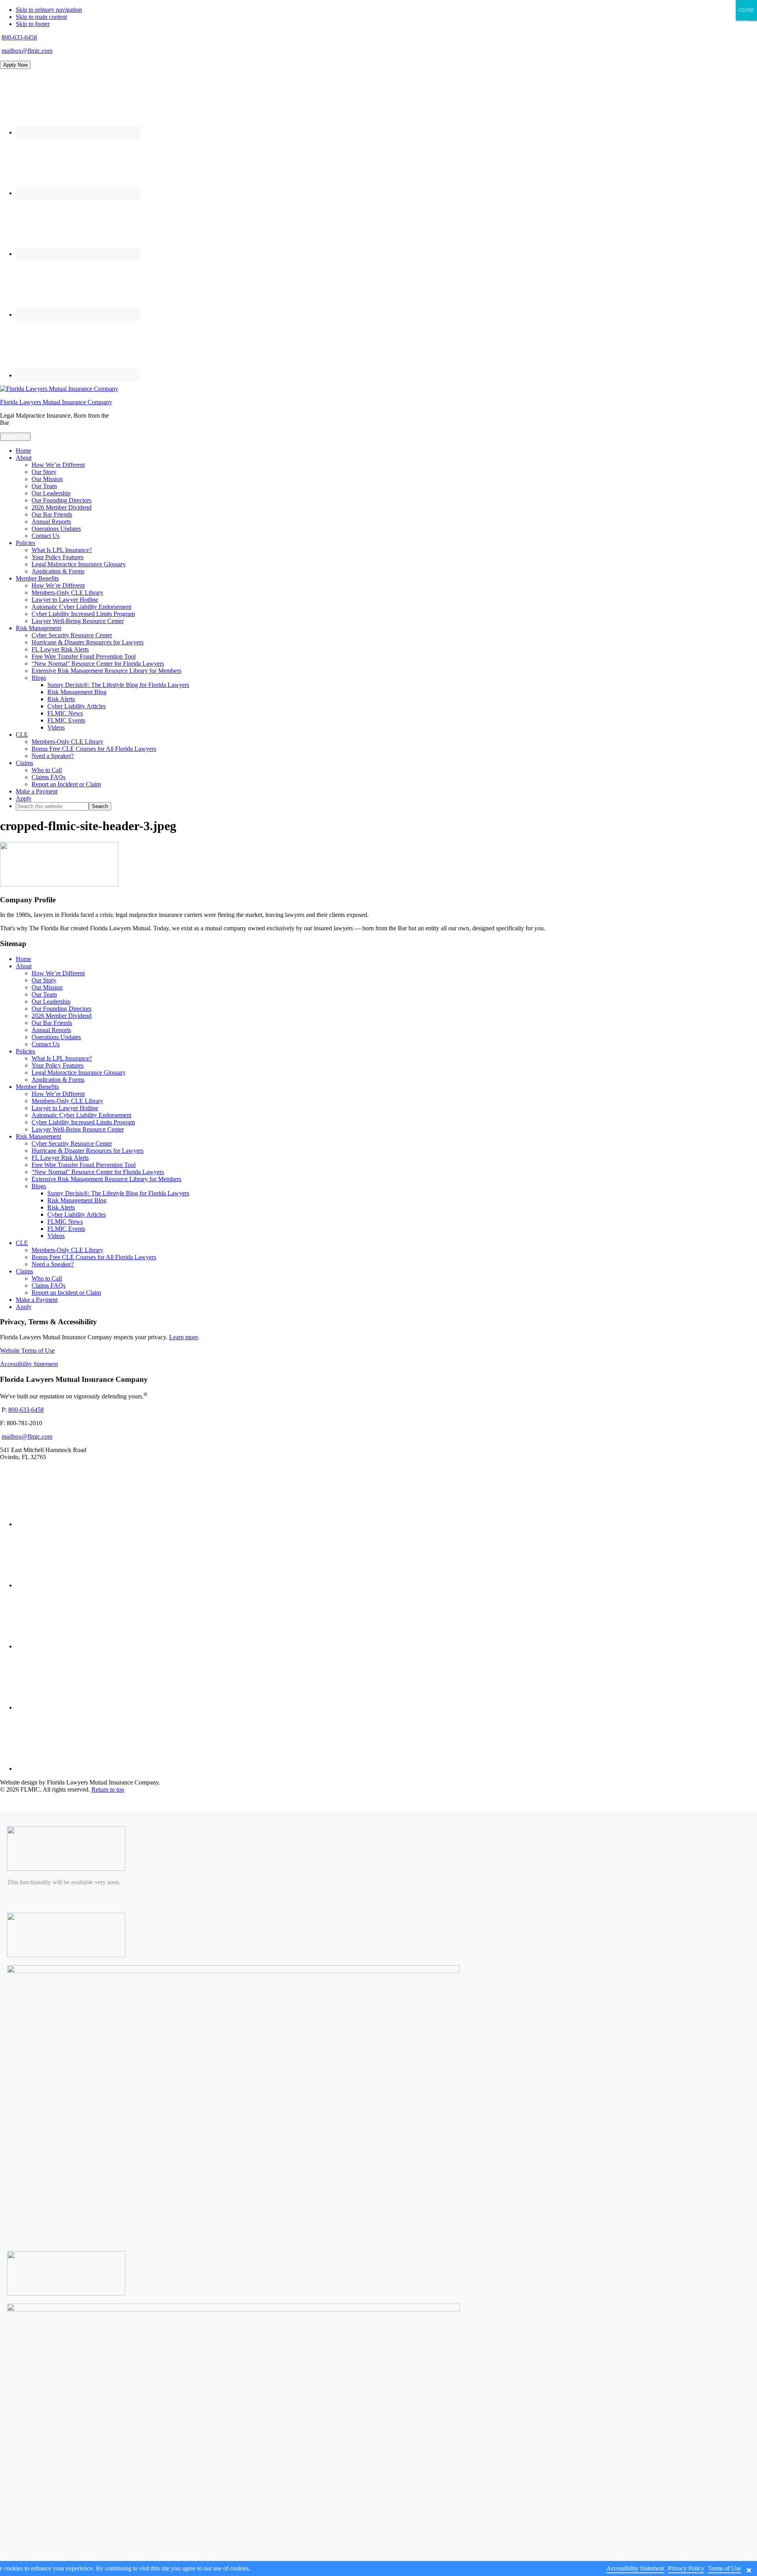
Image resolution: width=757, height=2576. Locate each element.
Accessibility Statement (29, 1364)
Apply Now (15, 65)
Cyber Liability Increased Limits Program (83, 1122)
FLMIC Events (66, 1229)
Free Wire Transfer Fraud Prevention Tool (84, 1165)
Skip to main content (41, 17)
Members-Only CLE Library (67, 1101)
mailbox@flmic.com (27, 51)
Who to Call (47, 1278)
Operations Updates (56, 1037)
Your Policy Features (58, 1065)
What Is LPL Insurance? (62, 1058)
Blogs (39, 1186)
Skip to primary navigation (49, 10)
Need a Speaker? (53, 1264)
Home (23, 959)
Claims (24, 1271)
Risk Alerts (61, 1207)
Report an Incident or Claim (66, 1293)
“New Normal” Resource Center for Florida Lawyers (98, 1172)
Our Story (44, 980)
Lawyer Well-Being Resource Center (78, 1129)
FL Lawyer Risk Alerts (60, 1158)
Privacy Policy (686, 2568)
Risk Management (38, 1136)
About (24, 966)
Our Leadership (51, 1001)
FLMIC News (65, 1222)
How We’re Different (58, 973)
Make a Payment (37, 1300)
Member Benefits (37, 1087)
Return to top (108, 1789)
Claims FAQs (48, 1285)
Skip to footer (33, 24)
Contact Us (46, 1044)
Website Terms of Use (27, 1351)
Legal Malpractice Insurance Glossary (79, 1072)
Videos (56, 1236)
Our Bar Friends (52, 1023)
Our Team (44, 994)
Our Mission (47, 987)
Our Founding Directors (62, 1009)
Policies (25, 1051)
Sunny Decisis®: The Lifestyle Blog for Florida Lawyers (118, 1193)
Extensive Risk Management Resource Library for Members (106, 1179)
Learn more (184, 1337)
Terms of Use (724, 2568)
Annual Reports (51, 1030)
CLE (22, 1243)
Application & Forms (58, 1080)
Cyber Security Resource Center (72, 1143)
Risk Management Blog (77, 1200)
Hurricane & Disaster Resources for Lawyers (88, 1151)
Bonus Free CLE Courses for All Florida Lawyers (94, 1257)
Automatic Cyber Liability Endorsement (81, 1115)
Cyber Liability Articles (76, 1214)
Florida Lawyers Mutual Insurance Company (56, 402)
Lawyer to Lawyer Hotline (65, 1108)
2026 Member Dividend (62, 1016)
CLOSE (746, 10)
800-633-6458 (19, 37)
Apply (24, 1307)
